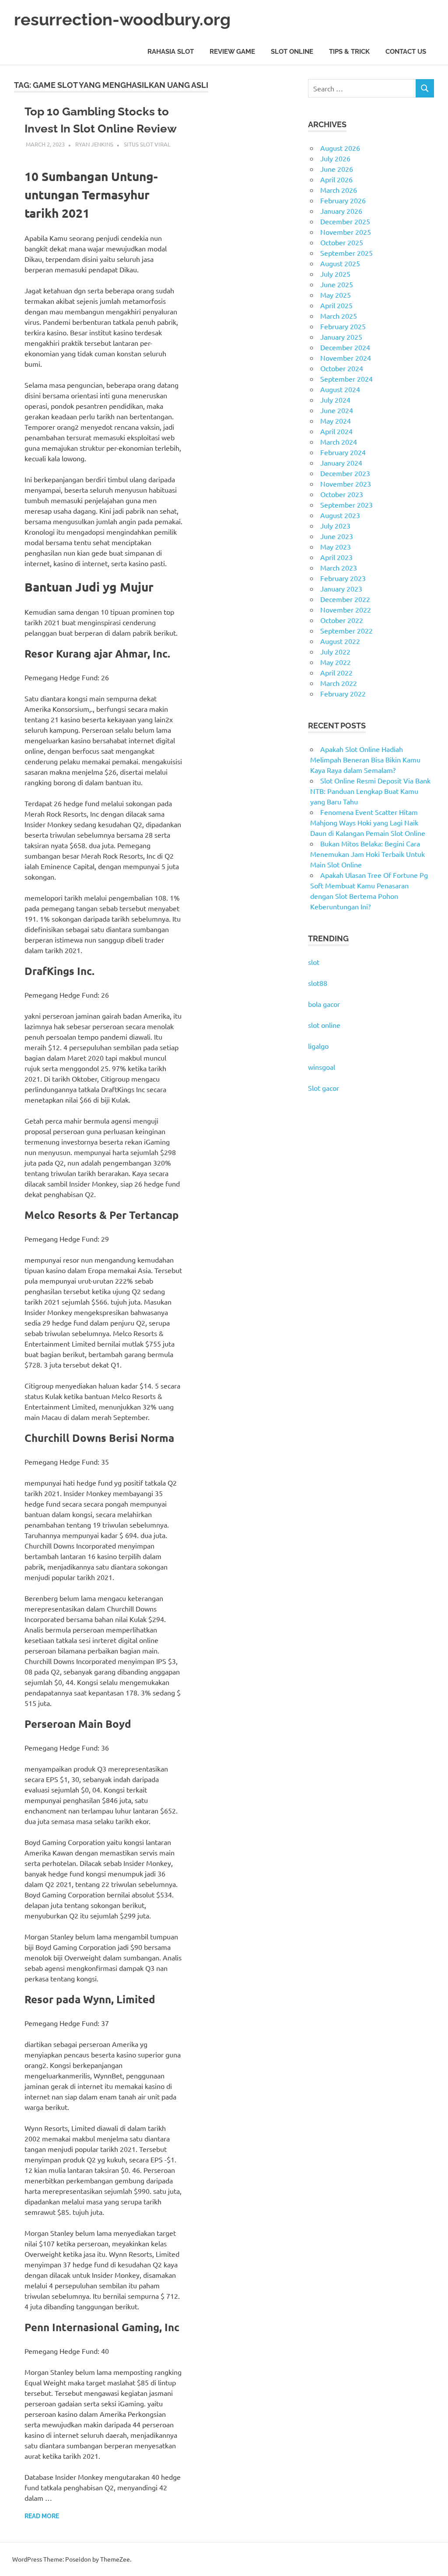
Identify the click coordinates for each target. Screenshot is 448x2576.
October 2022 (342, 620)
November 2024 (346, 358)
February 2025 (343, 326)
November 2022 (346, 609)
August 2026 (340, 148)
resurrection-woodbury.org (122, 19)
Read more (42, 2516)
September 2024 (346, 379)
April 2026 (336, 179)
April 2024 (336, 431)
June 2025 (337, 284)
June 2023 (337, 536)
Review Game (232, 52)
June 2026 (337, 169)
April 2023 (336, 557)
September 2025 (346, 253)
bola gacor (324, 1004)
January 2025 (341, 337)
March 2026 (339, 190)
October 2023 (342, 494)
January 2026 (341, 211)
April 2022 (336, 672)
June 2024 (337, 410)
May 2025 (336, 295)
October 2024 (342, 368)
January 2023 (341, 588)
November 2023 (346, 484)
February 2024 (343, 452)
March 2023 (339, 567)
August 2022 (340, 641)
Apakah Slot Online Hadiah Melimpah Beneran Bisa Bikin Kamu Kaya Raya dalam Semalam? (365, 759)
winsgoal (322, 1067)
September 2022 (346, 630)
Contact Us (406, 52)
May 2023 (336, 547)
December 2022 (345, 599)
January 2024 (341, 463)
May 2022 (336, 662)
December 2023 (345, 473)
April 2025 (336, 305)
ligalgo (318, 1046)
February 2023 (343, 578)
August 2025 (340, 263)
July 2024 (335, 400)
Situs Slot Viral (147, 144)
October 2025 (342, 242)
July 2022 (335, 651)
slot (314, 962)
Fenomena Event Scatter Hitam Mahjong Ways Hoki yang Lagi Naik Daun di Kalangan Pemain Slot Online (368, 822)
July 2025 (335, 274)
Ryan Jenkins (94, 144)
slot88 (318, 983)
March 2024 (339, 442)
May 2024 (336, 421)
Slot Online (292, 52)
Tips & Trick (349, 52)
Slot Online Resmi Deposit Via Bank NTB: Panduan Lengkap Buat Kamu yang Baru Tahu (370, 791)
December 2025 (345, 221)
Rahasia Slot (171, 52)
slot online (324, 1025)
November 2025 (346, 232)
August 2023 (340, 515)
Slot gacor (324, 1088)
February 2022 (343, 693)
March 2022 (339, 683)
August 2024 (340, 389)
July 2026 (335, 158)
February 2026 (343, 200)
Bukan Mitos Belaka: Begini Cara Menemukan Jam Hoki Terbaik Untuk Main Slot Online (367, 854)
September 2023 (346, 505)
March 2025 (339, 316)
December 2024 (345, 347)
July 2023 (335, 526)
